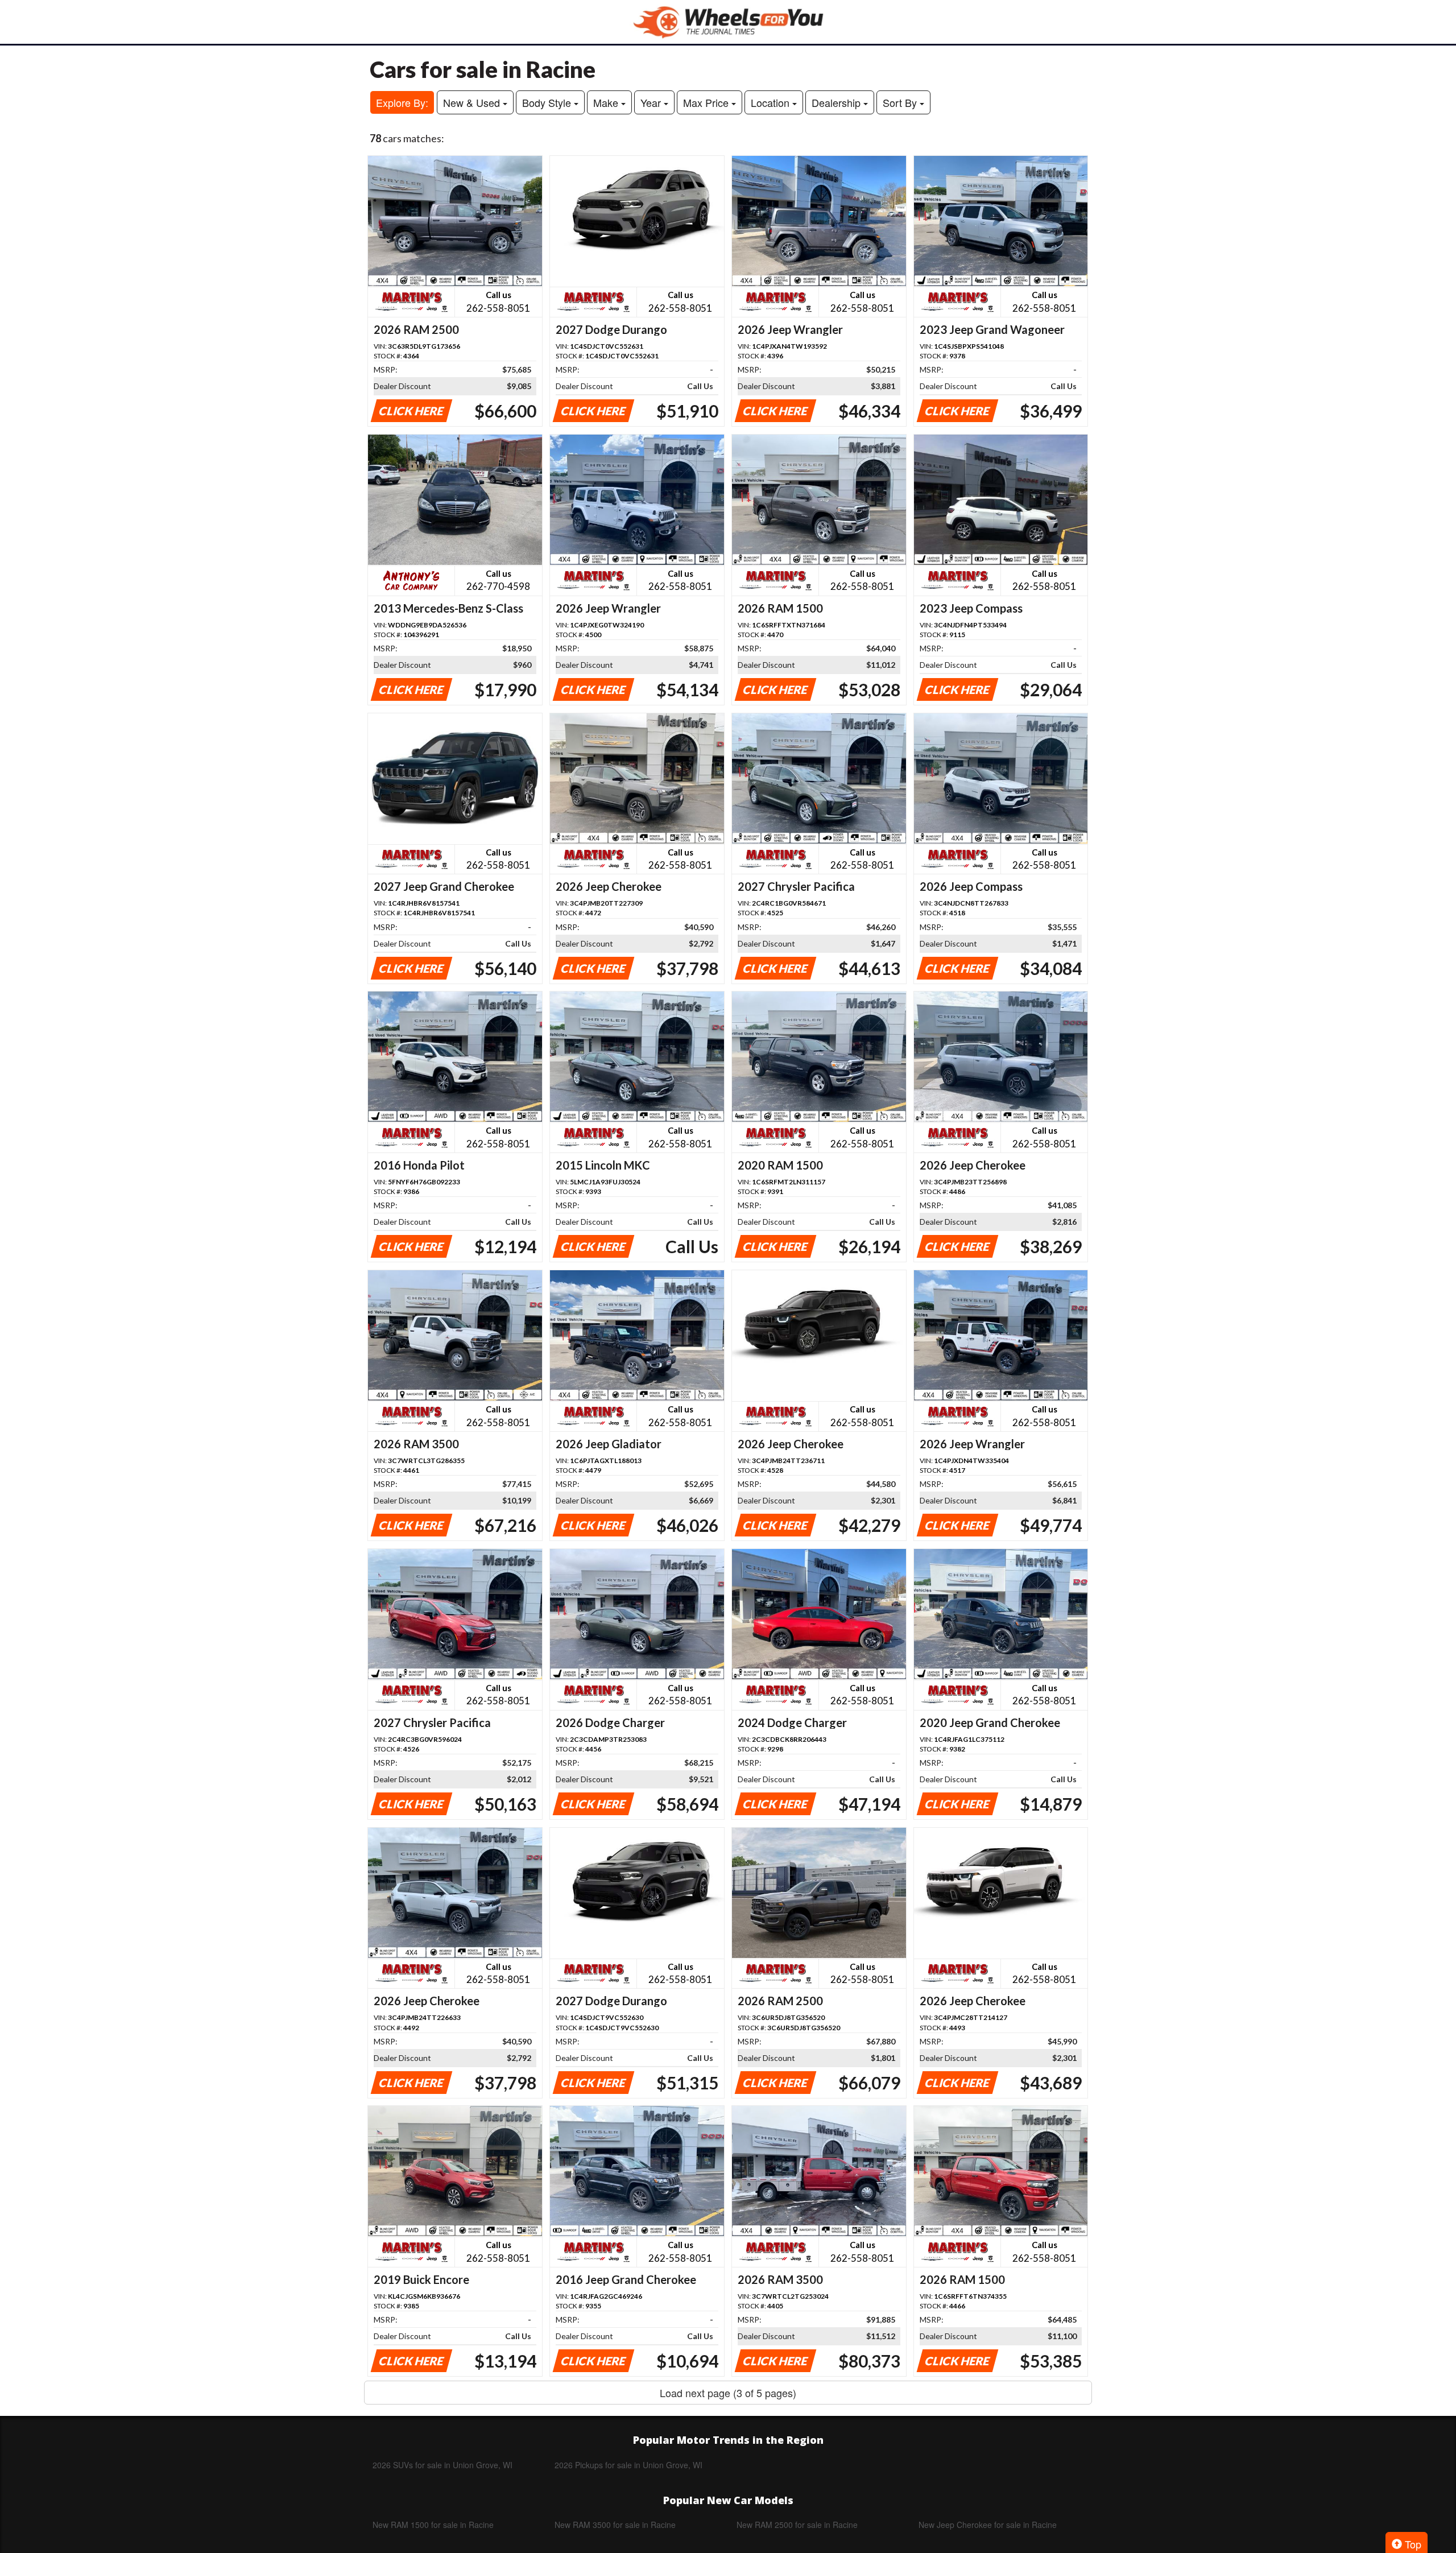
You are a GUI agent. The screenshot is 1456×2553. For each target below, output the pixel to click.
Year (652, 102)
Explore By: (402, 102)
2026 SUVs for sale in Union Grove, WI (442, 2465)
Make (607, 102)
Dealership (837, 102)
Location (772, 102)
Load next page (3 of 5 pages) (728, 2393)
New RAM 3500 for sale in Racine (615, 2525)
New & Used (473, 102)
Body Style (548, 102)
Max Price (707, 102)
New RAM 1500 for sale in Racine (433, 2525)
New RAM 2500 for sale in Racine (797, 2525)
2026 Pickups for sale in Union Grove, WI (628, 2465)
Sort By (901, 102)
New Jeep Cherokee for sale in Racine (988, 2525)
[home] (728, 22)
